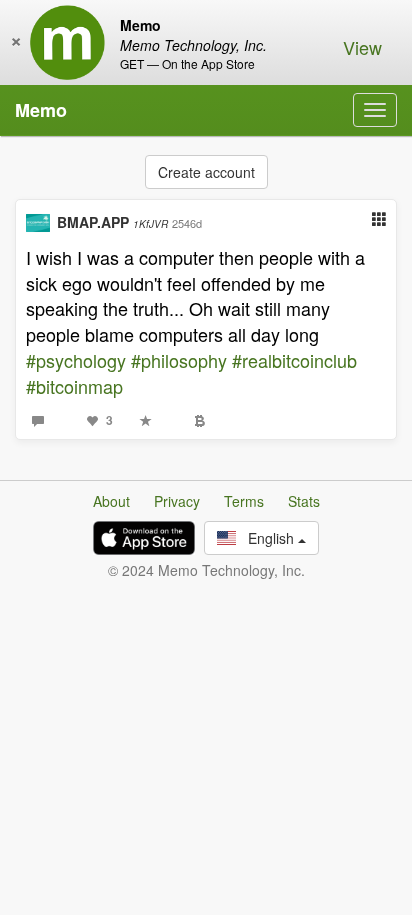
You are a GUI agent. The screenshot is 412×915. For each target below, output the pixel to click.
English (267, 538)
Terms (244, 501)
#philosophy (179, 360)
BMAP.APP (112, 222)
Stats (304, 501)
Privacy (177, 501)
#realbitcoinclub (294, 360)
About (111, 501)
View (362, 47)
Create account (206, 172)
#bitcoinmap (74, 386)
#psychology (76, 360)
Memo (41, 110)
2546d (187, 223)
